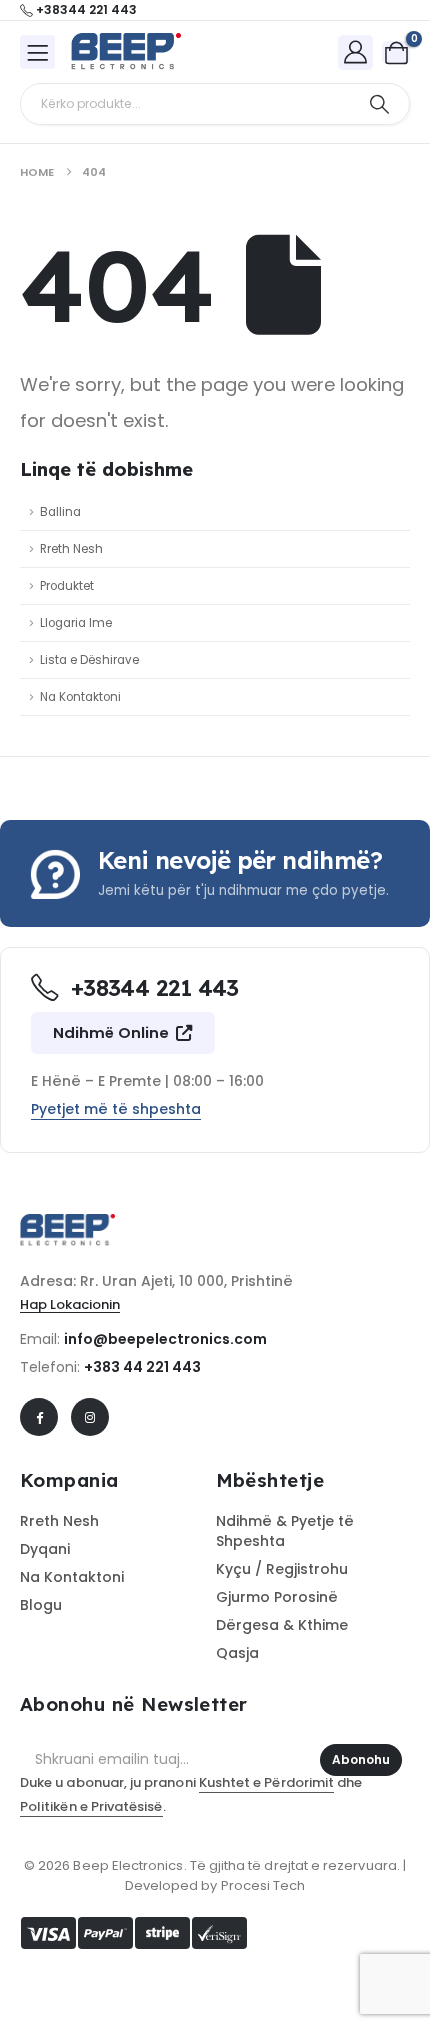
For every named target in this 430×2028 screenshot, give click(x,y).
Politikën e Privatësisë (91, 1806)
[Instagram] (90, 1417)
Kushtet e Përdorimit (266, 1782)
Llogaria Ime (76, 623)
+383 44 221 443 (142, 1367)
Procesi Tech (263, 1885)
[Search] (379, 104)
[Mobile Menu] (37, 52)
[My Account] (356, 51)
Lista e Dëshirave (89, 660)
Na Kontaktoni (80, 697)
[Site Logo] (126, 52)
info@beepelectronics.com (165, 1339)
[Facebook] (39, 1417)
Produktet (67, 586)
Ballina (60, 512)
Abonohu (361, 1759)
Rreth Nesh (71, 549)
